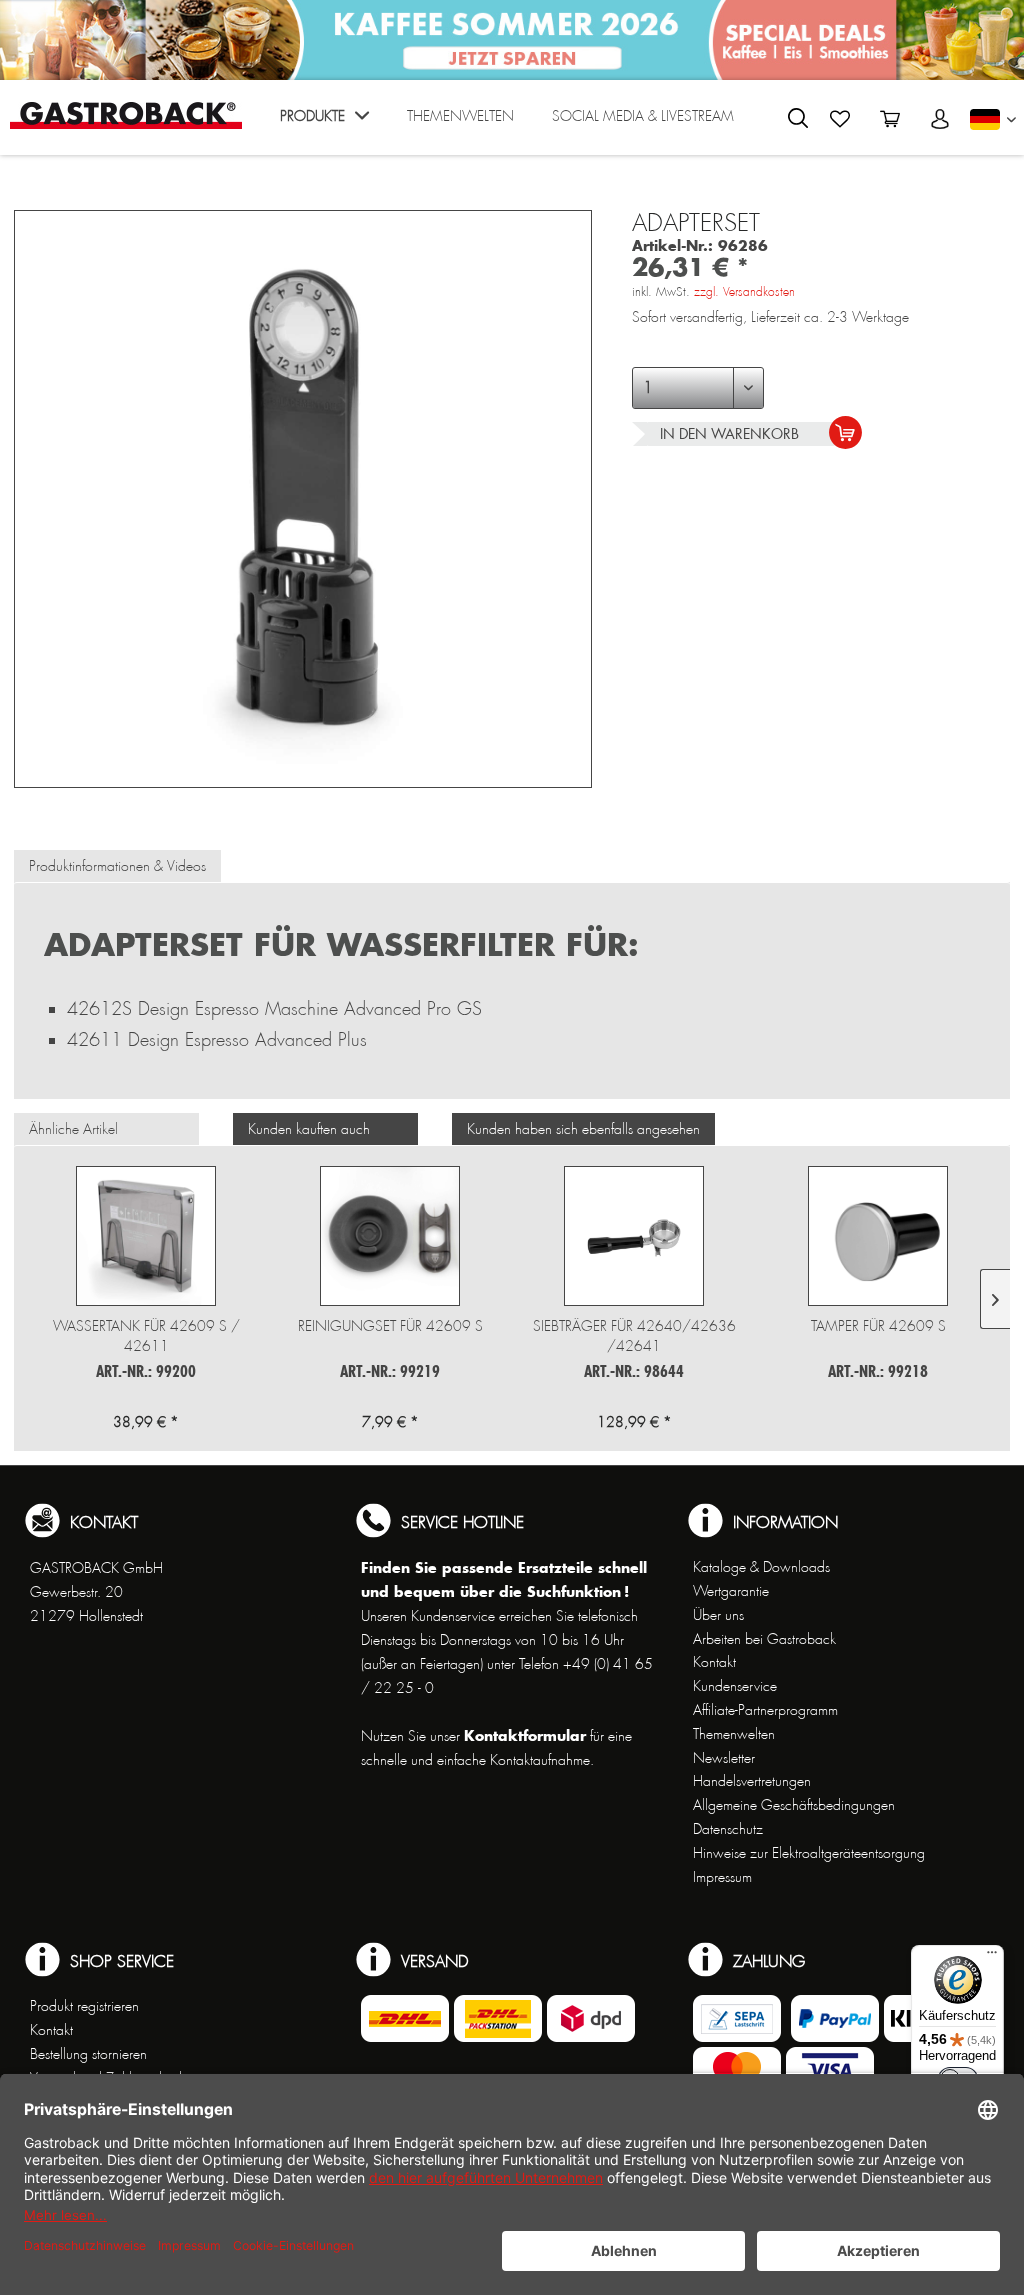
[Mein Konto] (940, 119)
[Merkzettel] (840, 119)
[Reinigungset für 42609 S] (390, 1236)
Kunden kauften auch (309, 1129)
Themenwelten (734, 1734)
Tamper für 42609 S (878, 1326)
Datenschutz (728, 1829)
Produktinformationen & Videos (117, 866)
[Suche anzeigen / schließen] (798, 118)
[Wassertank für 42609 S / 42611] (146, 1236)
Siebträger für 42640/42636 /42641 (634, 1336)
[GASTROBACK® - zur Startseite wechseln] (126, 115)
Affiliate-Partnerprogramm (765, 1710)
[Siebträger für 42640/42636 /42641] (634, 1236)
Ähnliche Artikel (73, 1129)
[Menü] (992, 1957)
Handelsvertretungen (752, 1781)
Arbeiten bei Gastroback (764, 1639)
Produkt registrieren (84, 2006)
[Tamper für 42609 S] (878, 1236)
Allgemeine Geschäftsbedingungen (794, 1805)
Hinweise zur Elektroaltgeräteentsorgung (809, 1853)
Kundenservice (735, 1686)
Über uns (718, 1615)
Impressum (722, 1877)
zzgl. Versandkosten (744, 292)
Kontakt (714, 1662)
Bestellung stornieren (88, 2054)
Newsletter (724, 1758)
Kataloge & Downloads (761, 1567)
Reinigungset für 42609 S (390, 1326)
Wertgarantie (731, 1591)
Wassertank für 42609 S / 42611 (146, 1336)
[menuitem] (324, 122)
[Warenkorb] (890, 119)
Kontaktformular (525, 1735)
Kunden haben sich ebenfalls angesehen (583, 1129)
